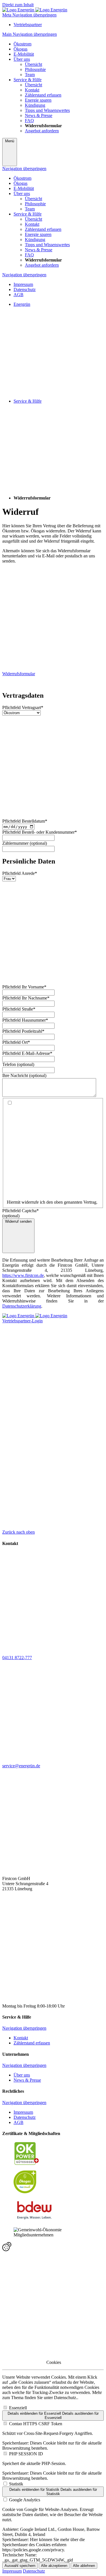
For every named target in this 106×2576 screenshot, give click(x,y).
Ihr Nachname (26, 998)
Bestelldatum (25, 821)
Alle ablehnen (84, 2566)
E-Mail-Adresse (27, 1053)
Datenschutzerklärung (22, 1306)
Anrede (20, 873)
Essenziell (18, 2408)
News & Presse (27, 2080)
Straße (19, 1009)
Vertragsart (23, 707)
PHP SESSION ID (26, 2454)
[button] (53, 2247)
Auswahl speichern (20, 2566)
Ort (16, 1042)
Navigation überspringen (24, 169)
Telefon (10, 1064)
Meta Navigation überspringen (29, 15)
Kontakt (21, 2038)
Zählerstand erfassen (32, 2043)
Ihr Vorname (24, 987)
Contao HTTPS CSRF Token (36, 2424)
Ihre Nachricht (16, 1075)
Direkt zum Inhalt (18, 5)
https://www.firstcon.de (23, 1275)
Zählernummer (16, 843)
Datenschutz (25, 289)
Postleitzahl (23, 1031)
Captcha (20, 1211)
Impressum (23, 284)
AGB (19, 295)
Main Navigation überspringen (30, 34)
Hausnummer (25, 1020)
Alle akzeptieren (54, 2566)
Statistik (16, 2484)
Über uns (22, 2075)
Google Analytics (25, 2500)
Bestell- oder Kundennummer (40, 832)
